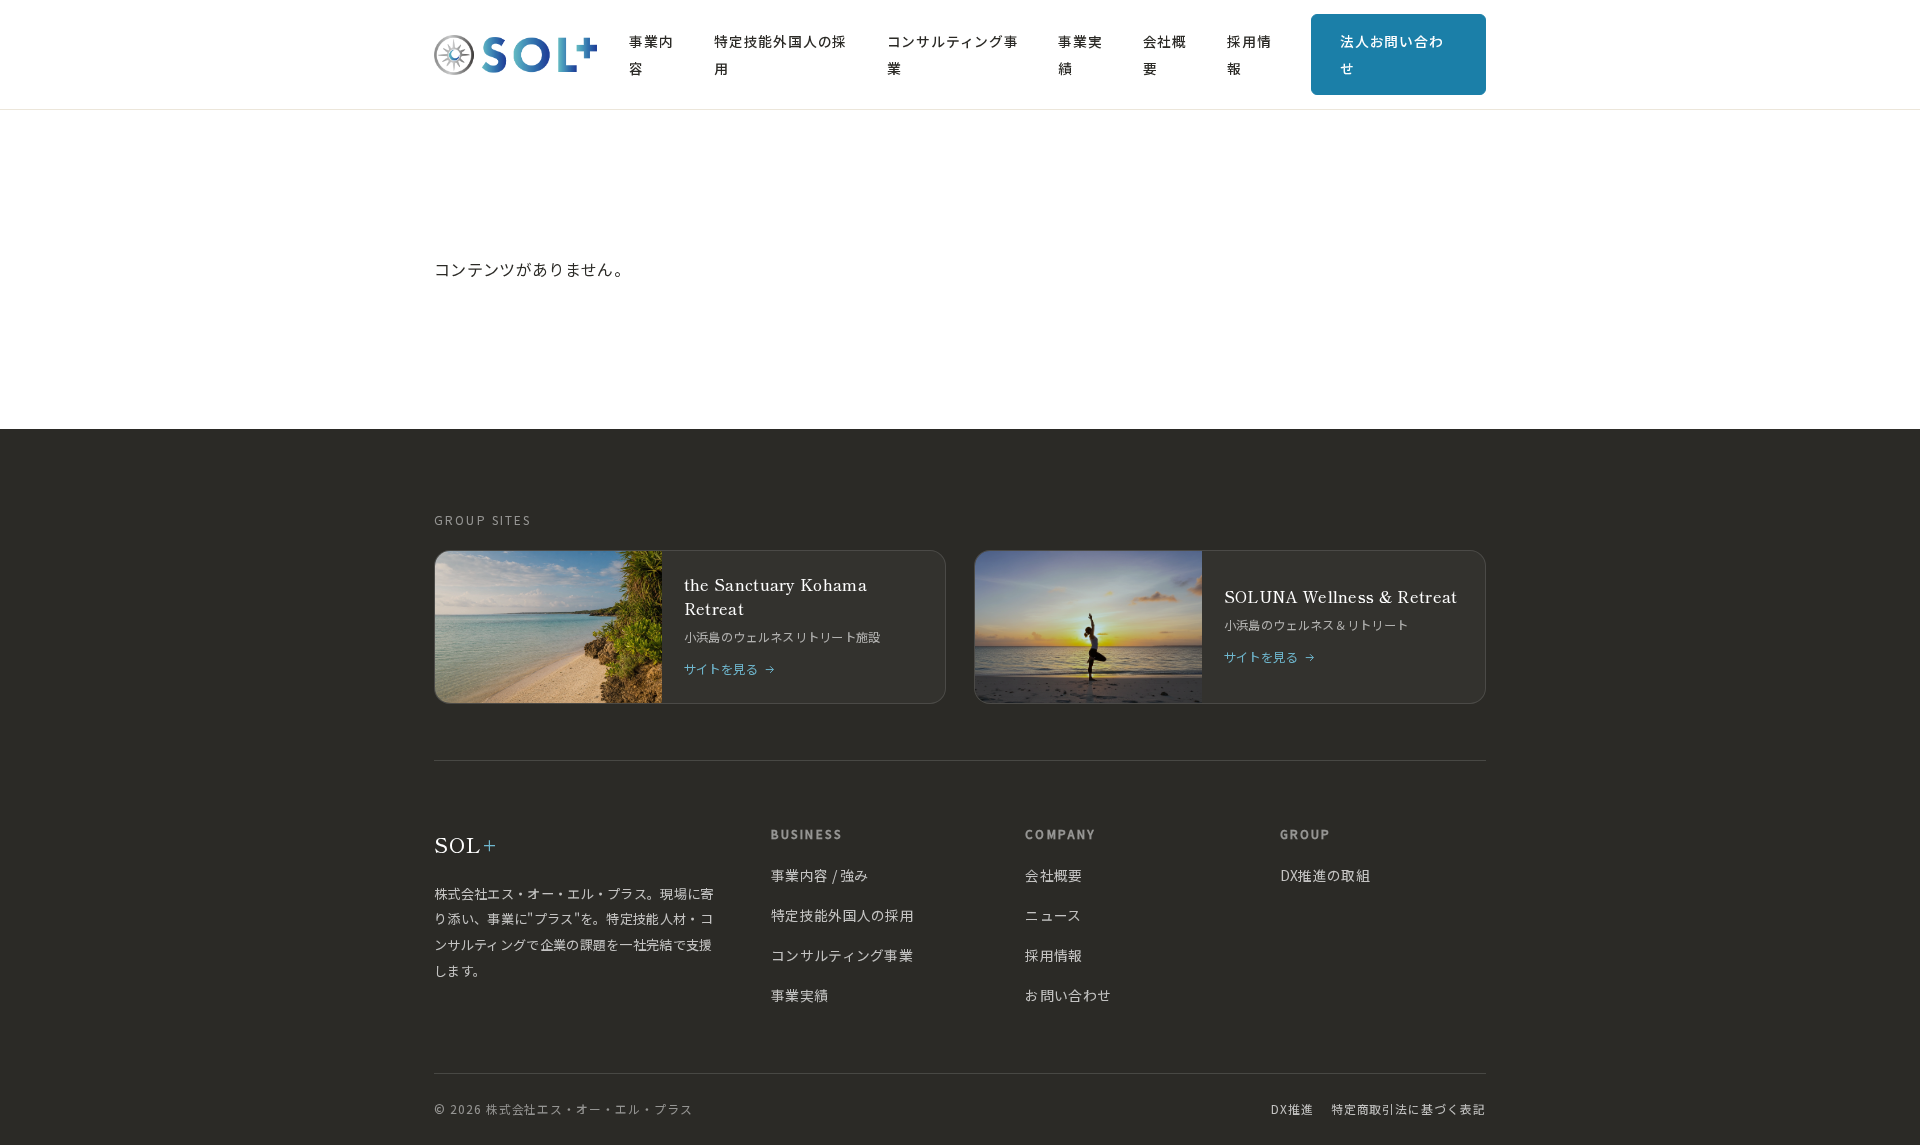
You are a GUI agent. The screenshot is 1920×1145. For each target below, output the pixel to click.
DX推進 (1292, 1108)
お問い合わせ (1068, 995)
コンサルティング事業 (953, 54)
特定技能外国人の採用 (780, 54)
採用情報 (1249, 54)
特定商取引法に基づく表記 (1408, 1108)
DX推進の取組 (1325, 875)
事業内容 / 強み (820, 875)
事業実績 (1080, 54)
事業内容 (651, 54)
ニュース (1053, 915)
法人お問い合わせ (1392, 54)
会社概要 (1165, 54)
